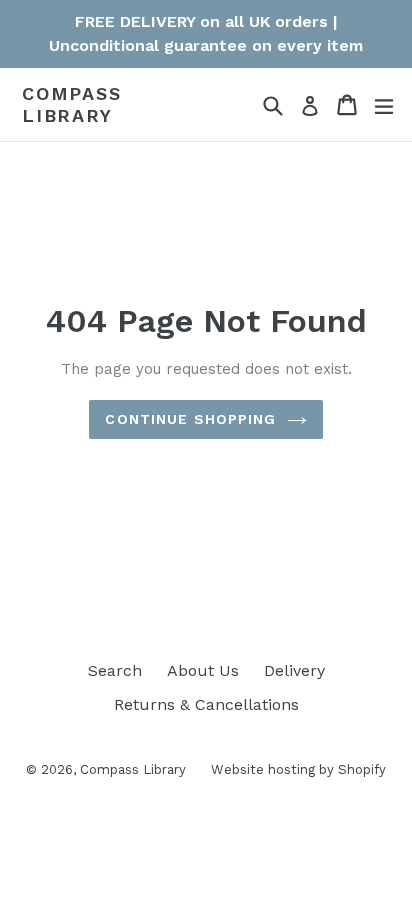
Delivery (294, 670)
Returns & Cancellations (206, 704)
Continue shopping (190, 419)
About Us (203, 670)
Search (115, 670)
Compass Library (72, 104)
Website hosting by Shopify (298, 769)
